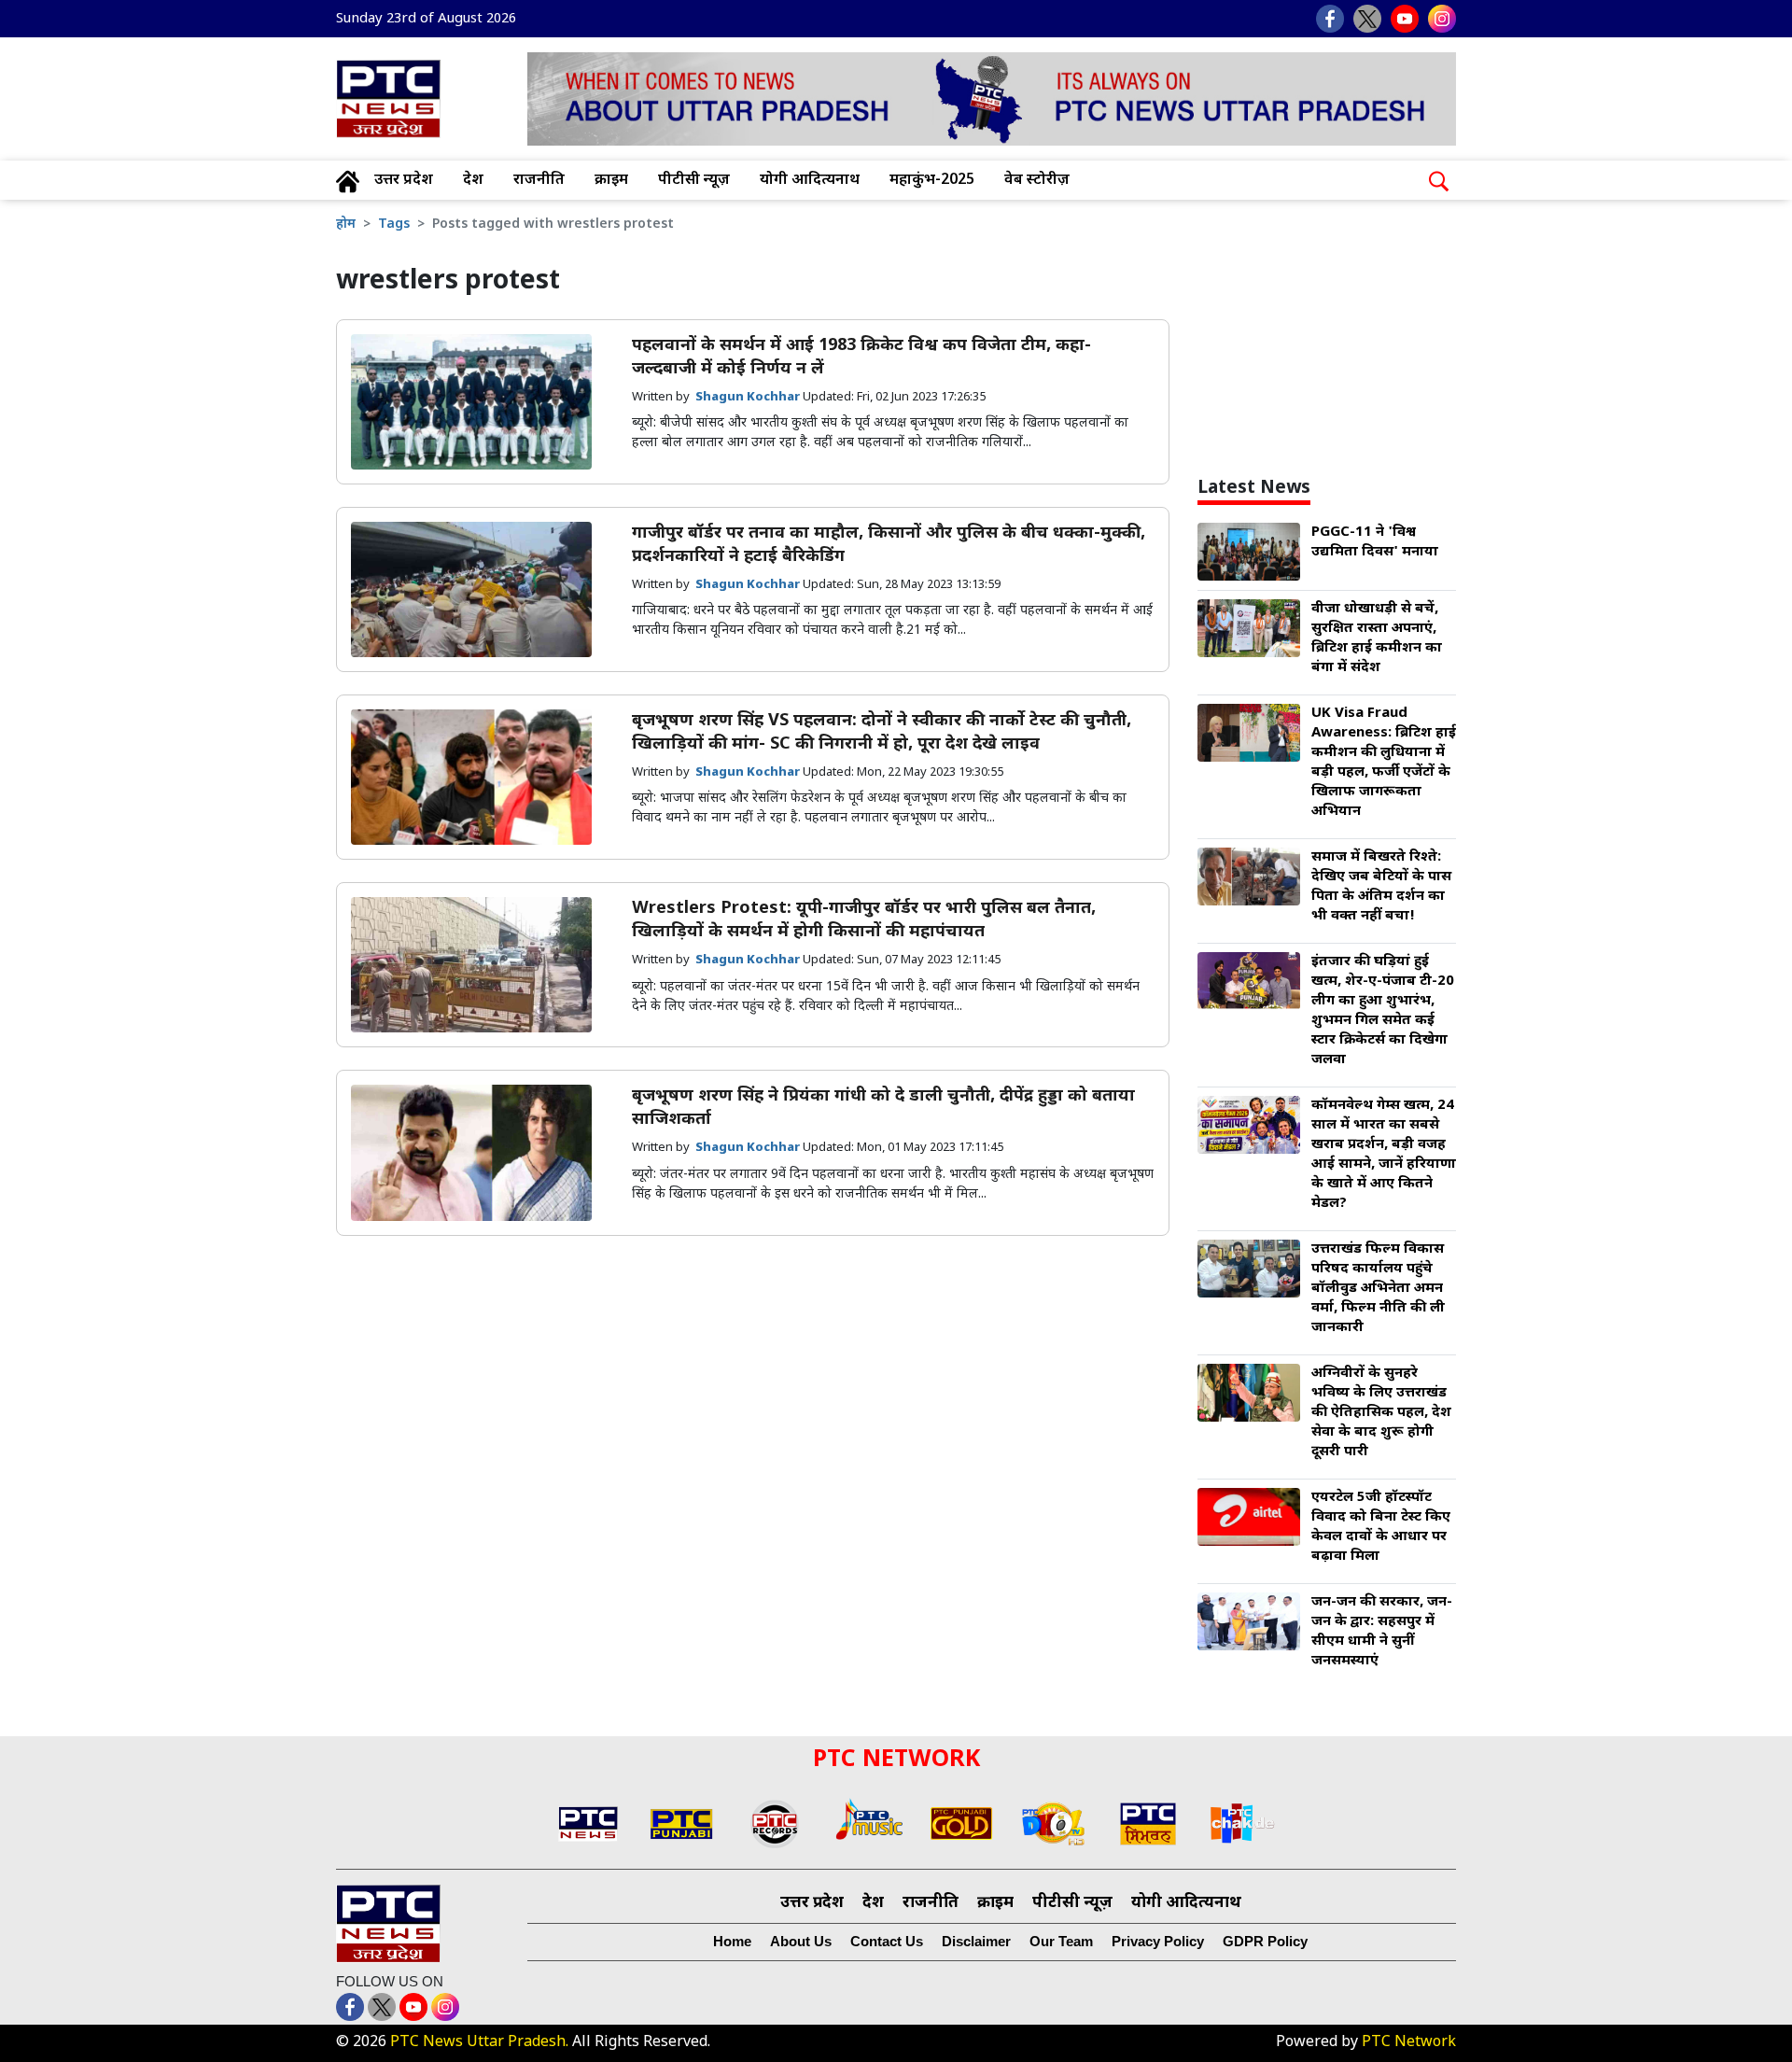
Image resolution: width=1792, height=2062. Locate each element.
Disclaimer (976, 1941)
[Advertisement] (1347, 339)
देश (473, 181)
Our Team (1061, 1941)
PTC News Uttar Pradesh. (479, 2043)
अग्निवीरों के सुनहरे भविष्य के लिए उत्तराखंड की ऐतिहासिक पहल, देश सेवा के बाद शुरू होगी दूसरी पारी (1381, 1413)
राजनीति (539, 181)
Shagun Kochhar (749, 397)
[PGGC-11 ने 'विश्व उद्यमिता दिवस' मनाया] (1249, 553)
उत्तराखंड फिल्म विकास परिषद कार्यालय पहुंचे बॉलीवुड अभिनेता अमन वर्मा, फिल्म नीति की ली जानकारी (1378, 1289)
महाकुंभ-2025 (932, 181)
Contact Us (887, 1941)
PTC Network (1409, 2043)
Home (732, 1941)
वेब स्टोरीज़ (1037, 181)
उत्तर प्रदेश (404, 181)
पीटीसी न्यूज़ (694, 181)
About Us (801, 1941)
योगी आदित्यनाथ (810, 181)
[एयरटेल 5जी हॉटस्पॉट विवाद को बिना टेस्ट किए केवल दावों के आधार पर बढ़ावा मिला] (1249, 1518)
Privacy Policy (1158, 1941)
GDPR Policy (1265, 1941)
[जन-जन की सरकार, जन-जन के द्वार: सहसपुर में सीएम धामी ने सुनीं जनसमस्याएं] (1249, 1623)
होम (346, 224)
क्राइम (611, 181)
